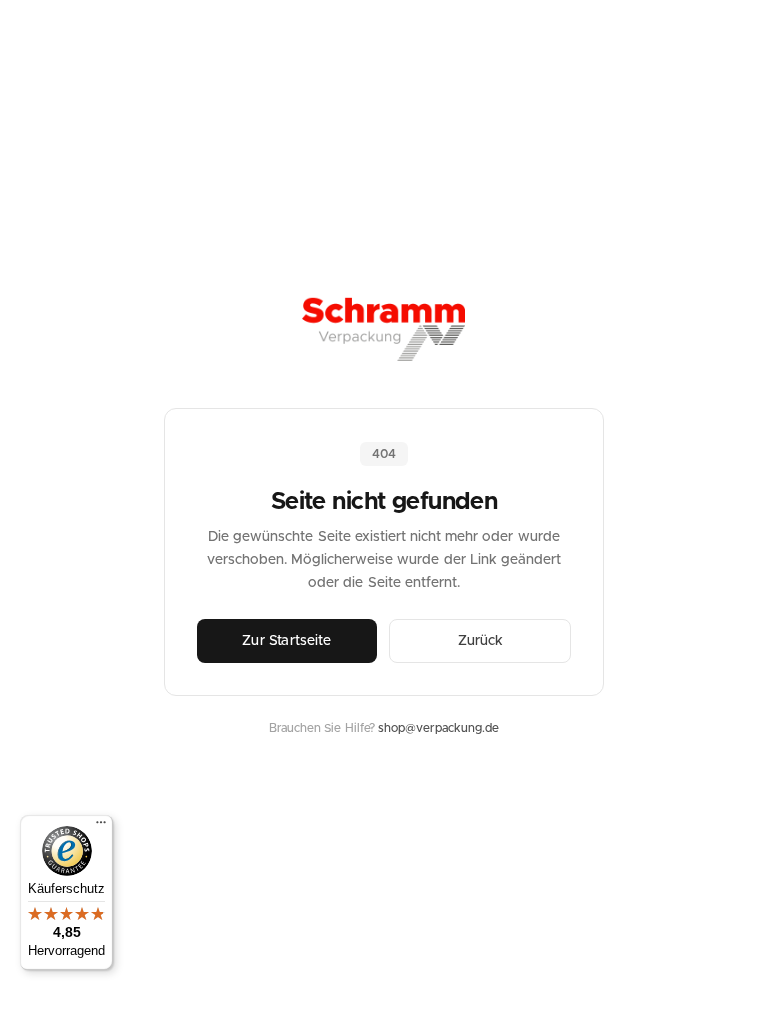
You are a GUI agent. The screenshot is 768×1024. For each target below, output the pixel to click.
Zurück (480, 641)
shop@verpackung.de (438, 728)
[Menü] (101, 827)
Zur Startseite (286, 641)
